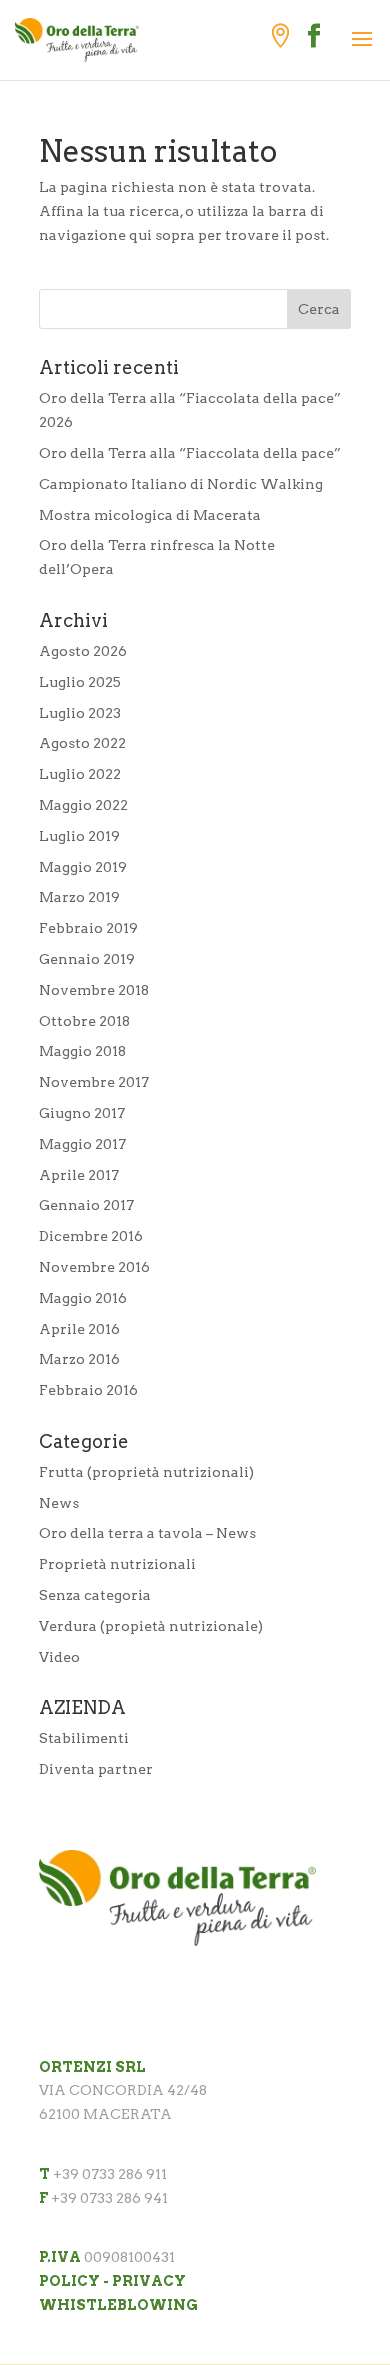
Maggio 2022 (83, 805)
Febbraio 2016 (88, 1390)
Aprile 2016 (79, 1329)
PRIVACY (149, 2281)
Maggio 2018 (82, 1051)
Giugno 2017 (82, 1113)
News (59, 1503)
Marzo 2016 (79, 1359)
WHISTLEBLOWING (118, 2305)
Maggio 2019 (83, 867)
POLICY (69, 2281)
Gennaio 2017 (86, 1205)
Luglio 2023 (80, 713)
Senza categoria (95, 1595)
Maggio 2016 (83, 1298)
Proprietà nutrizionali (117, 1564)
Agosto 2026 (83, 651)
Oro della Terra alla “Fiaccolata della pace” (190, 453)
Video (59, 1657)
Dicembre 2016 (91, 1236)
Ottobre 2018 (84, 1021)
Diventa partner (96, 1769)
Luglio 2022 (80, 774)
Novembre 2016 (94, 1267)
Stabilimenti (84, 1738)
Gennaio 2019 (87, 959)
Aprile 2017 (79, 1175)
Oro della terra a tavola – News (147, 1533)
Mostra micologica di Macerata (150, 515)
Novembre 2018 (94, 990)
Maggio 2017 (82, 1144)
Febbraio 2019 (88, 928)
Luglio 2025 (80, 682)
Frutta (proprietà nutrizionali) (146, 1472)
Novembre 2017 (94, 1082)
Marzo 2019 (79, 897)
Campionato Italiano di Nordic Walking (181, 484)
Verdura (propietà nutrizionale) (151, 1626)
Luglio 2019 (79, 836)
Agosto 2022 (82, 743)
